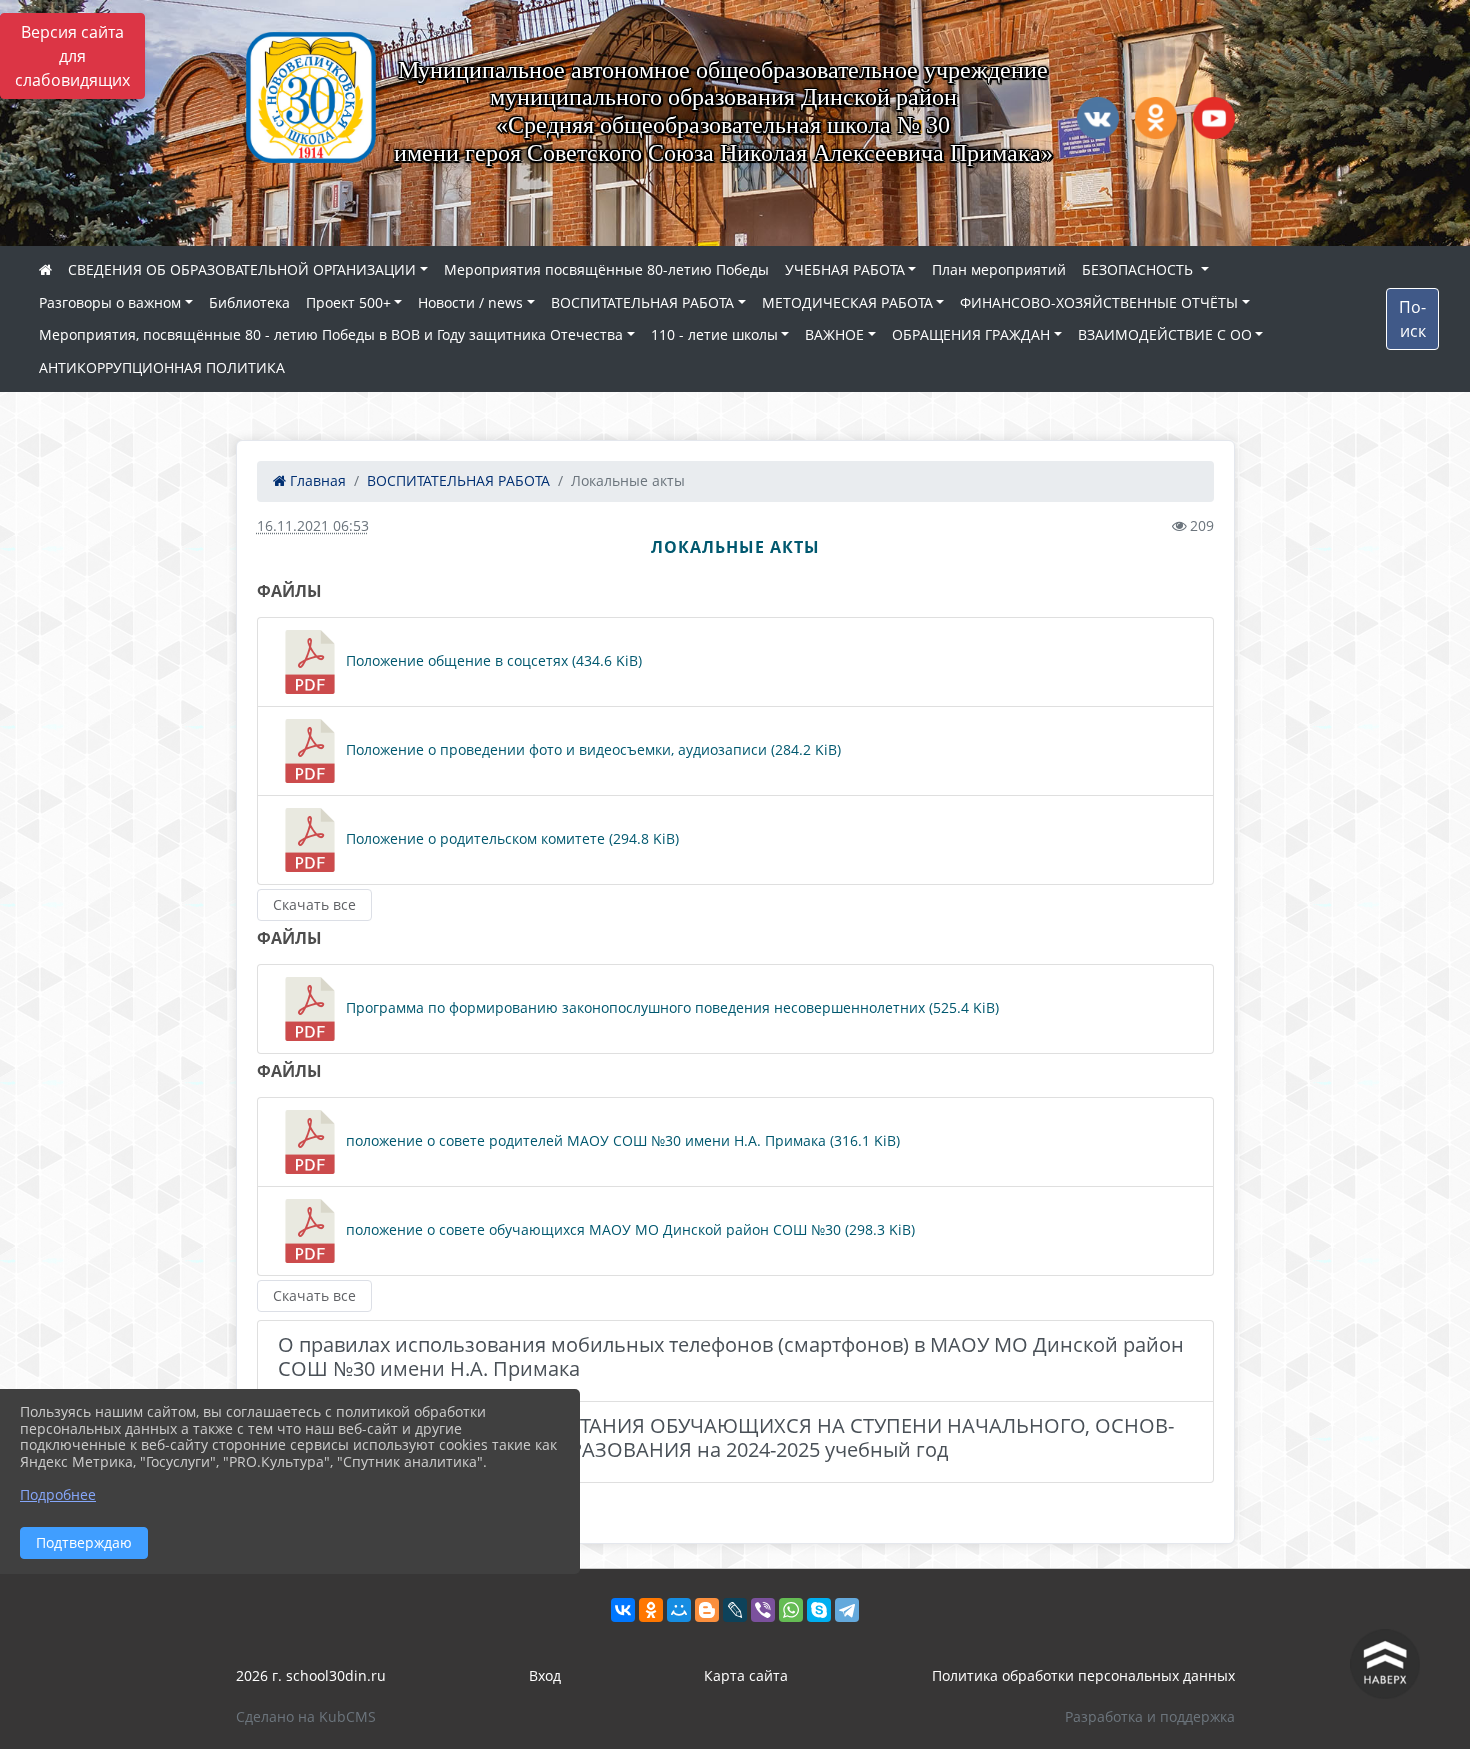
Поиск (1412, 319)
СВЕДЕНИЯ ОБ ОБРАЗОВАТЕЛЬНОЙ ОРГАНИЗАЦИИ (242, 269)
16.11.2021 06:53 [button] (313, 525)
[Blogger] (707, 1610)
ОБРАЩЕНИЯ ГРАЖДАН (971, 334)
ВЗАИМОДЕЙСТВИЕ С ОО (1165, 334)
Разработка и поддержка (1150, 1716)
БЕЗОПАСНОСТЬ (1139, 269)
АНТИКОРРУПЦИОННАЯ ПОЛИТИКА (162, 367)
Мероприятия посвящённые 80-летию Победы (606, 269)
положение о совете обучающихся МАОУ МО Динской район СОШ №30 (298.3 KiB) (628, 1229)
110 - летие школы (714, 334)
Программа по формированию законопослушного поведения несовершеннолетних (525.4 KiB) (670, 1007)
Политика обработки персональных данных (1083, 1675)
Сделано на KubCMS (306, 1716)
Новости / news (470, 302)
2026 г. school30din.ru (311, 1675)
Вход (545, 1675)
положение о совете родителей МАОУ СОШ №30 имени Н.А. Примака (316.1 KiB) (621, 1140)
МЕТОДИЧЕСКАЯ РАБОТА (847, 302)
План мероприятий (999, 269)
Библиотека (249, 302)
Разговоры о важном (110, 302)
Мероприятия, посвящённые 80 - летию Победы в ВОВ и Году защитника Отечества (331, 334)
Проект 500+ (348, 302)
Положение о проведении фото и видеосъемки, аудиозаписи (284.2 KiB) (591, 749)
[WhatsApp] (791, 1610)
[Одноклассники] (651, 1610)
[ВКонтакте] (623, 1610)
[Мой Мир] (679, 1610)
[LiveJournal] (735, 1610)
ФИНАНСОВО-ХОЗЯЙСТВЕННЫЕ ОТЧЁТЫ (1099, 302)
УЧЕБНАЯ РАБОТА (845, 269)
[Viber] (763, 1610)
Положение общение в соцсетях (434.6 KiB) (492, 660)
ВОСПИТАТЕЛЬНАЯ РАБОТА (642, 302)
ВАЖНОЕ (834, 334)
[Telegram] (847, 1610)
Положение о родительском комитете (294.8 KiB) (510, 838)
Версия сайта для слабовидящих (72, 56)
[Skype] (819, 1610)
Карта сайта (746, 1675)
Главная (316, 480)
